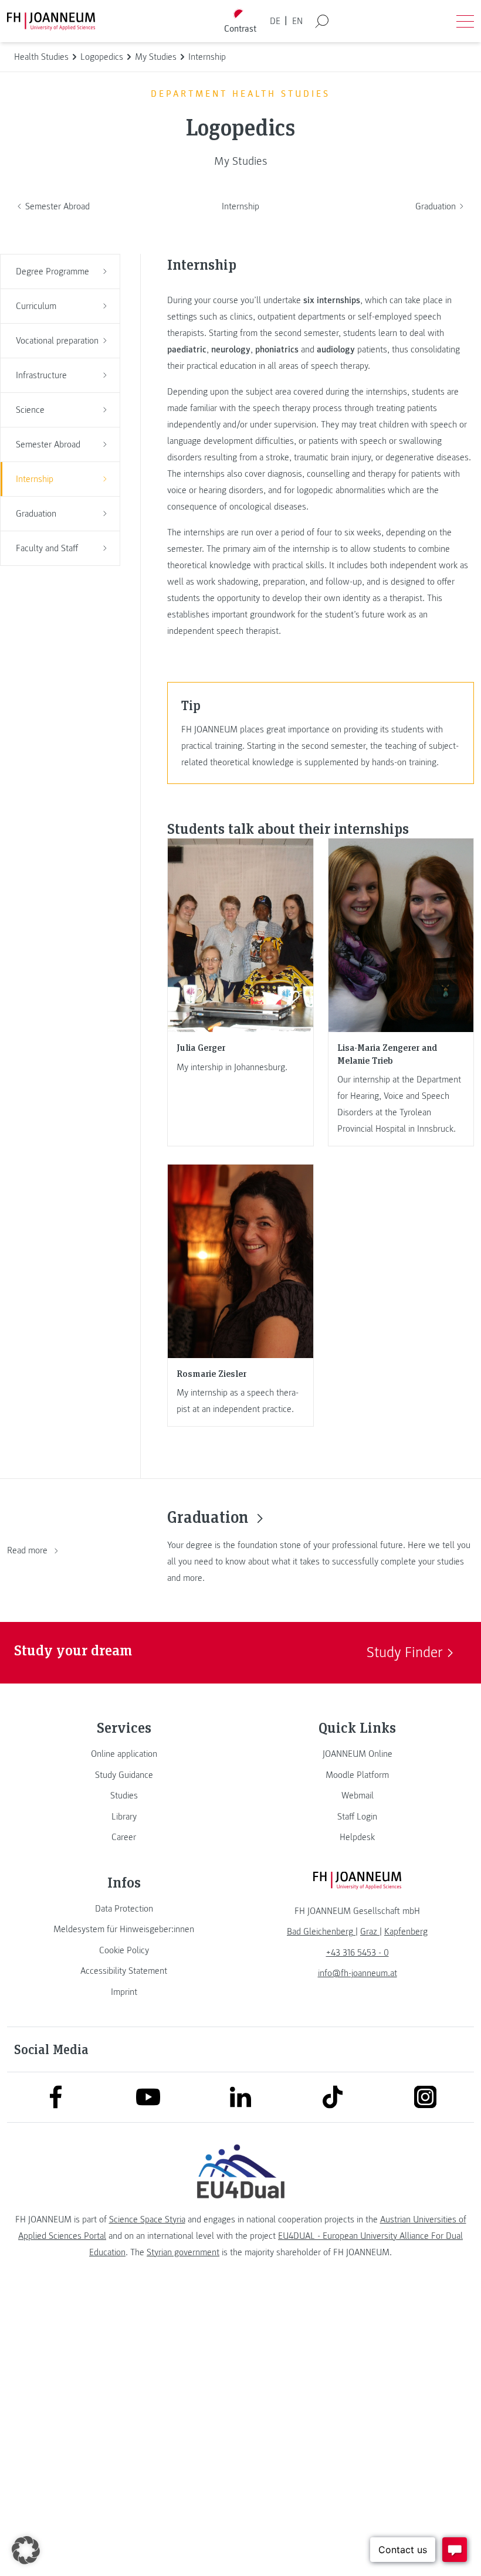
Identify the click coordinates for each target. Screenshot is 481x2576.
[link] (124, 1754)
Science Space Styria (147, 2219)
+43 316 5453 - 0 (358, 1953)
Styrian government (183, 2252)
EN (297, 21)
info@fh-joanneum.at (358, 1973)
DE (275, 21)
